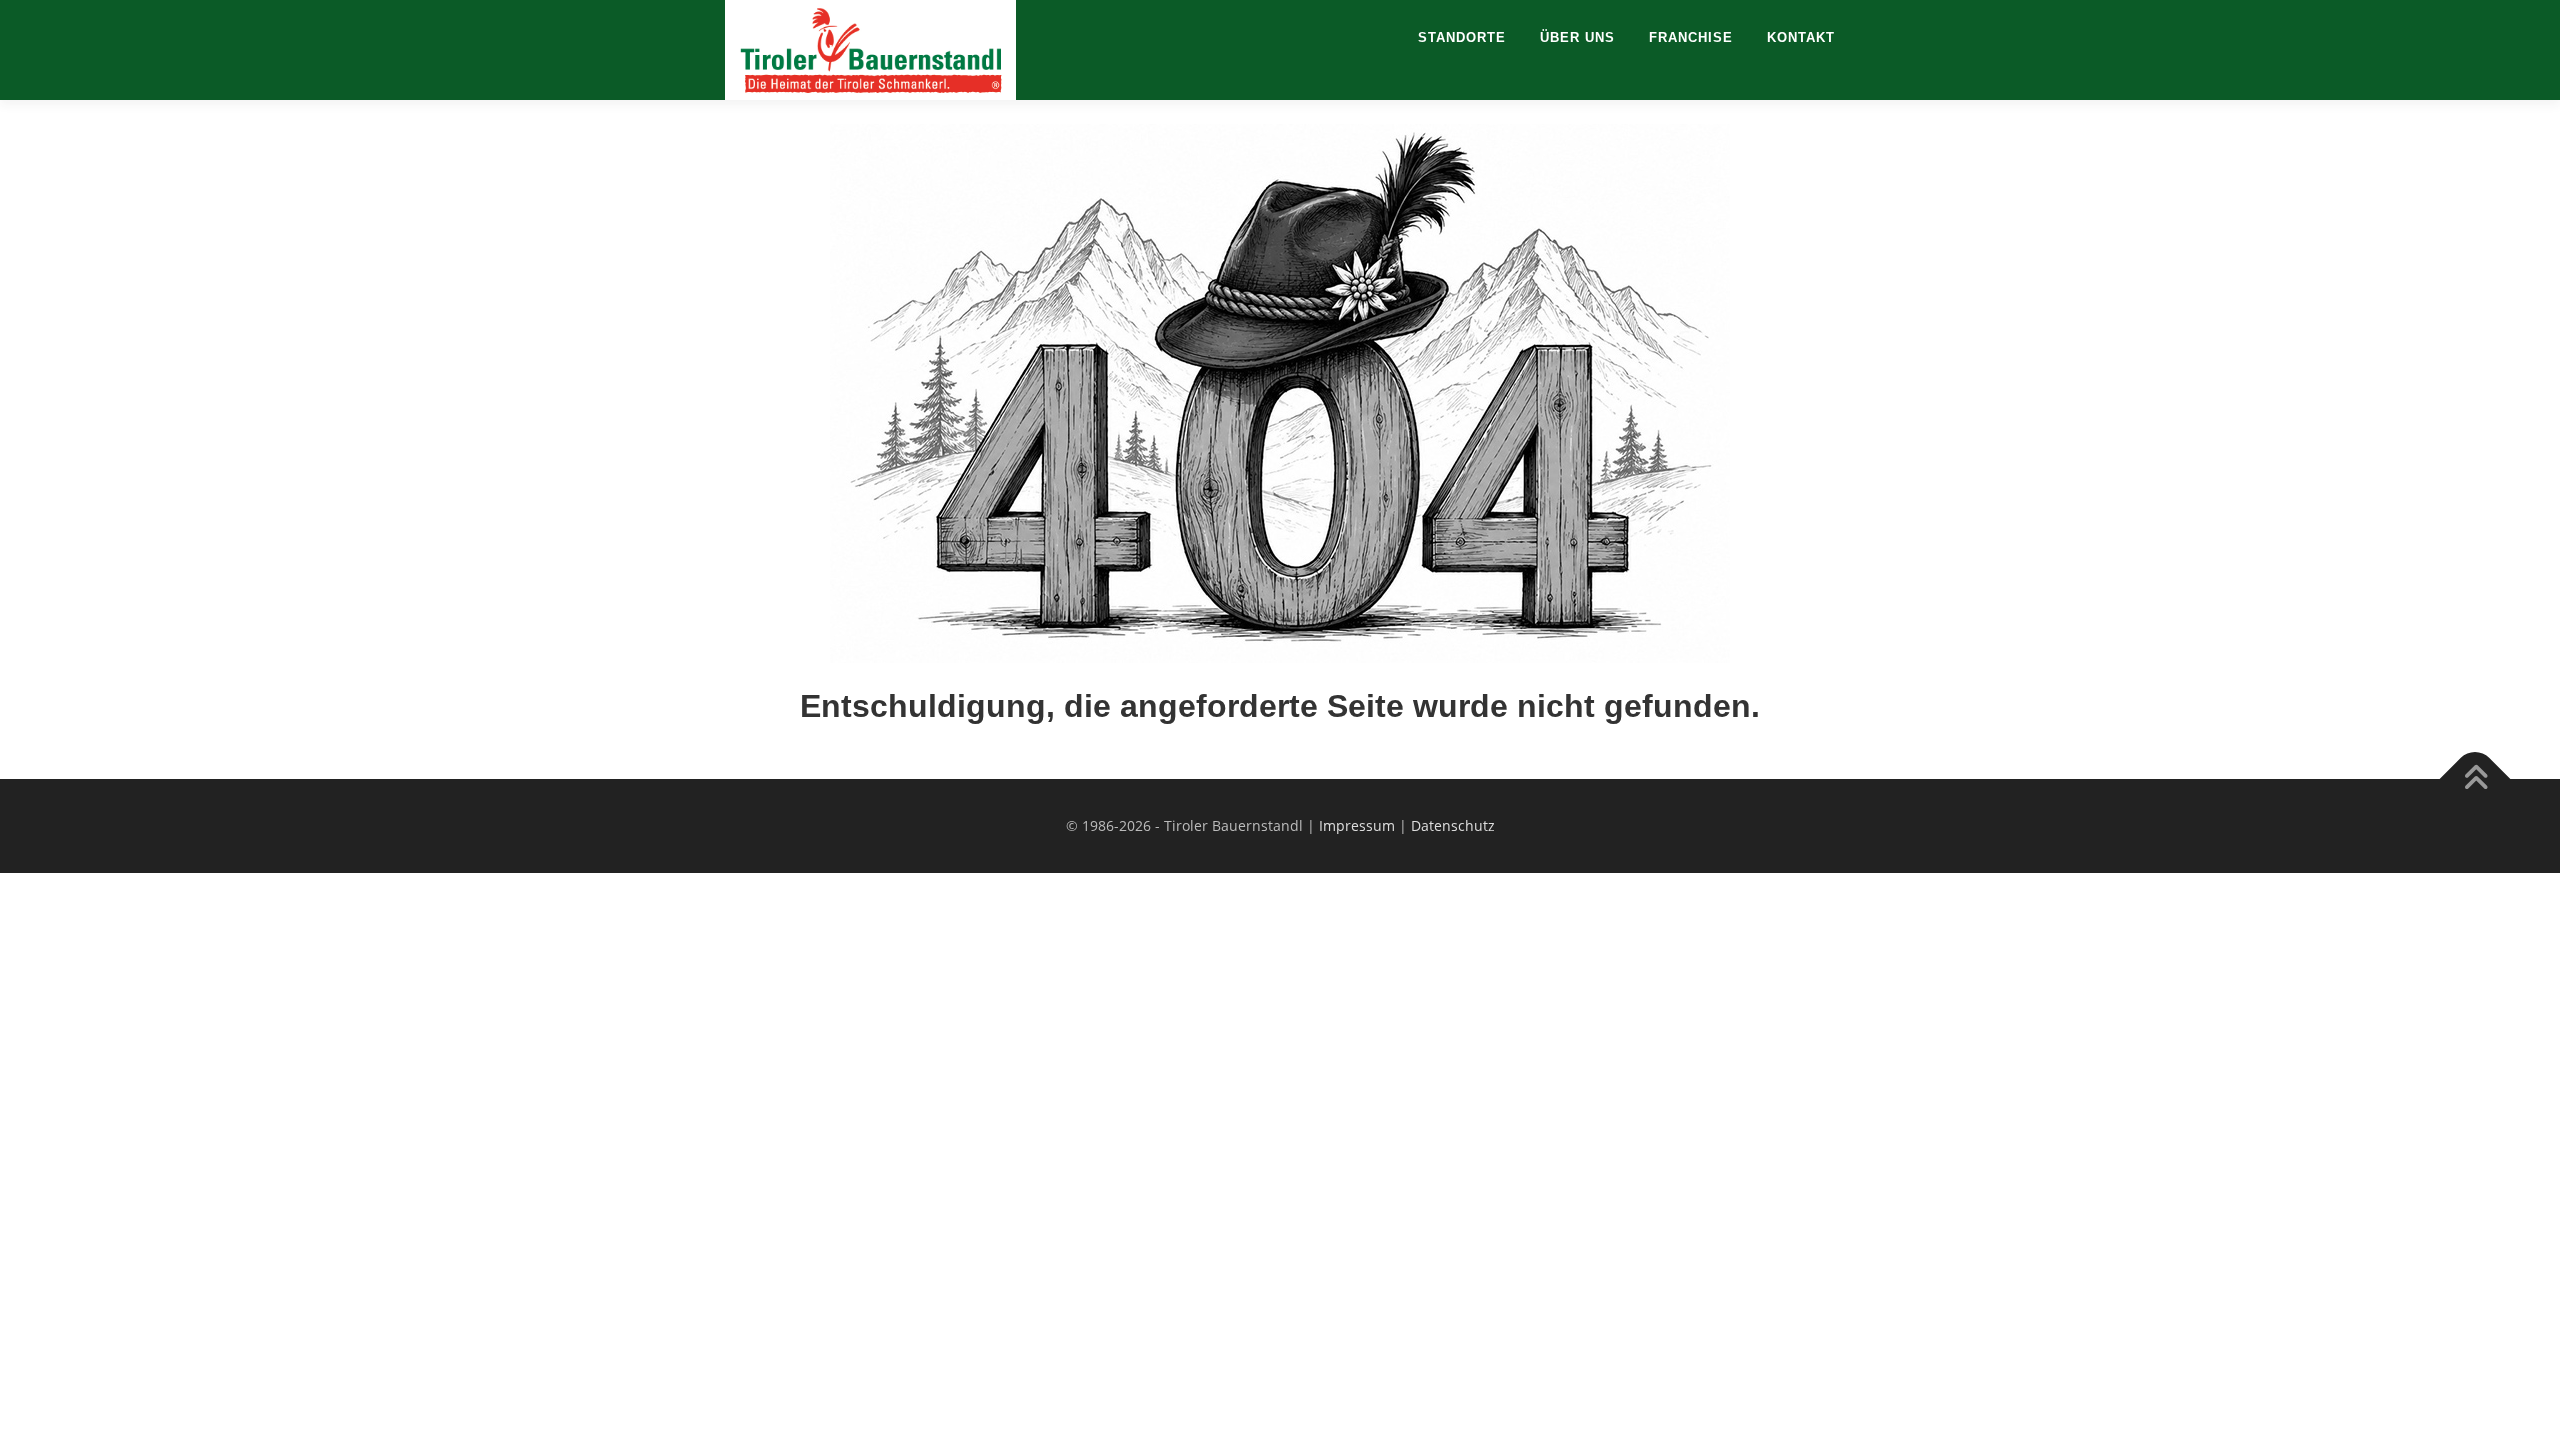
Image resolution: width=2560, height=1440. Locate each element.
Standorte (1462, 37)
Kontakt (1801, 37)
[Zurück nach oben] (2475, 778)
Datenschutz (1453, 825)
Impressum (1357, 825)
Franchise (1691, 37)
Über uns (1577, 37)
